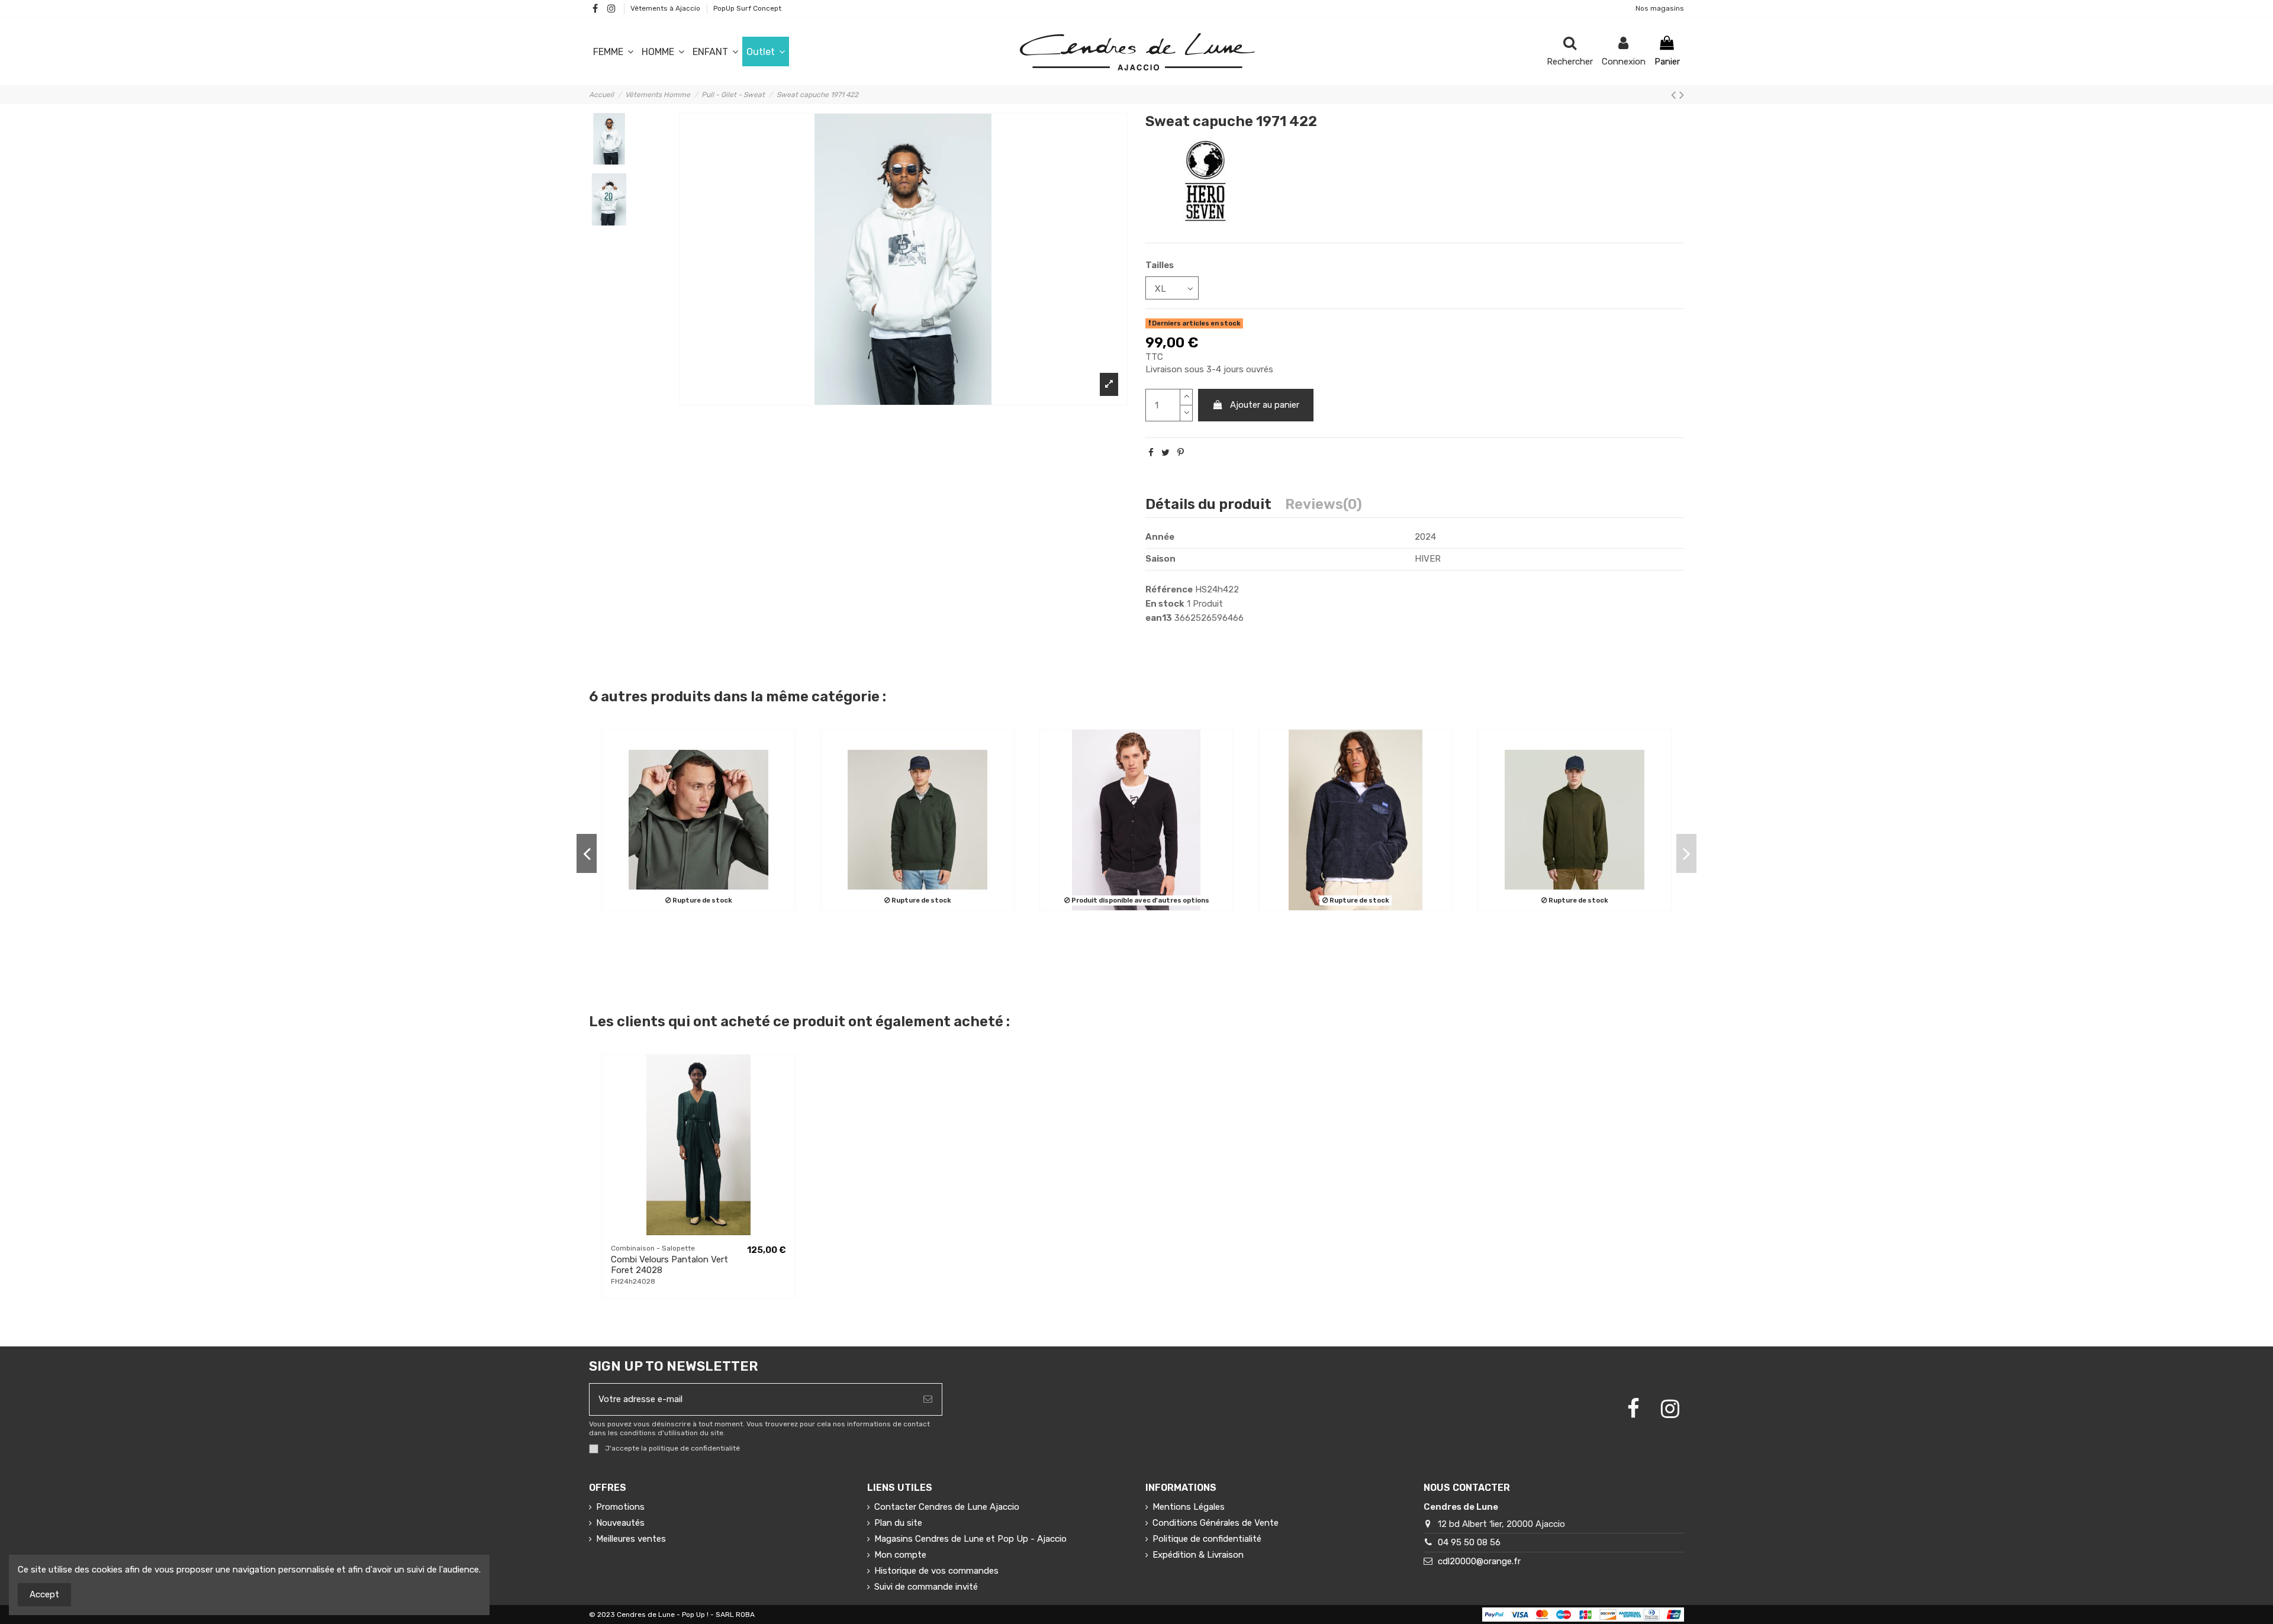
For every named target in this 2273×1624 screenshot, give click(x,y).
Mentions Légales (1189, 1507)
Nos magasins (1660, 8)
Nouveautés (620, 1523)
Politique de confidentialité (1207, 1539)
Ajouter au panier (1265, 405)
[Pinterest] (1181, 453)
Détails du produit (1208, 505)
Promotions (620, 1507)
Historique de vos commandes (936, 1571)
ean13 (1159, 618)
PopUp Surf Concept (747, 8)
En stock (1165, 604)
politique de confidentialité (694, 1448)
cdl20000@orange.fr (1479, 1561)
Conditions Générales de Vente (1216, 1523)
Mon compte (900, 1555)
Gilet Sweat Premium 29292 (624, 935)
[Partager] (1151, 453)
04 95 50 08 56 (1469, 1542)
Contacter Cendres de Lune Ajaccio (947, 1507)
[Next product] (1682, 95)
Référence (1169, 589)
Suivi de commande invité (926, 1587)
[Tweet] (1166, 453)
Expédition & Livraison (1198, 1555)
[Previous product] (1675, 95)
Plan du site (898, 1523)
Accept (44, 1594)
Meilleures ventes (631, 1539)
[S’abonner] (928, 1399)
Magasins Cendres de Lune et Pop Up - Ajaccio (970, 1539)
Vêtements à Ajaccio (666, 8)
